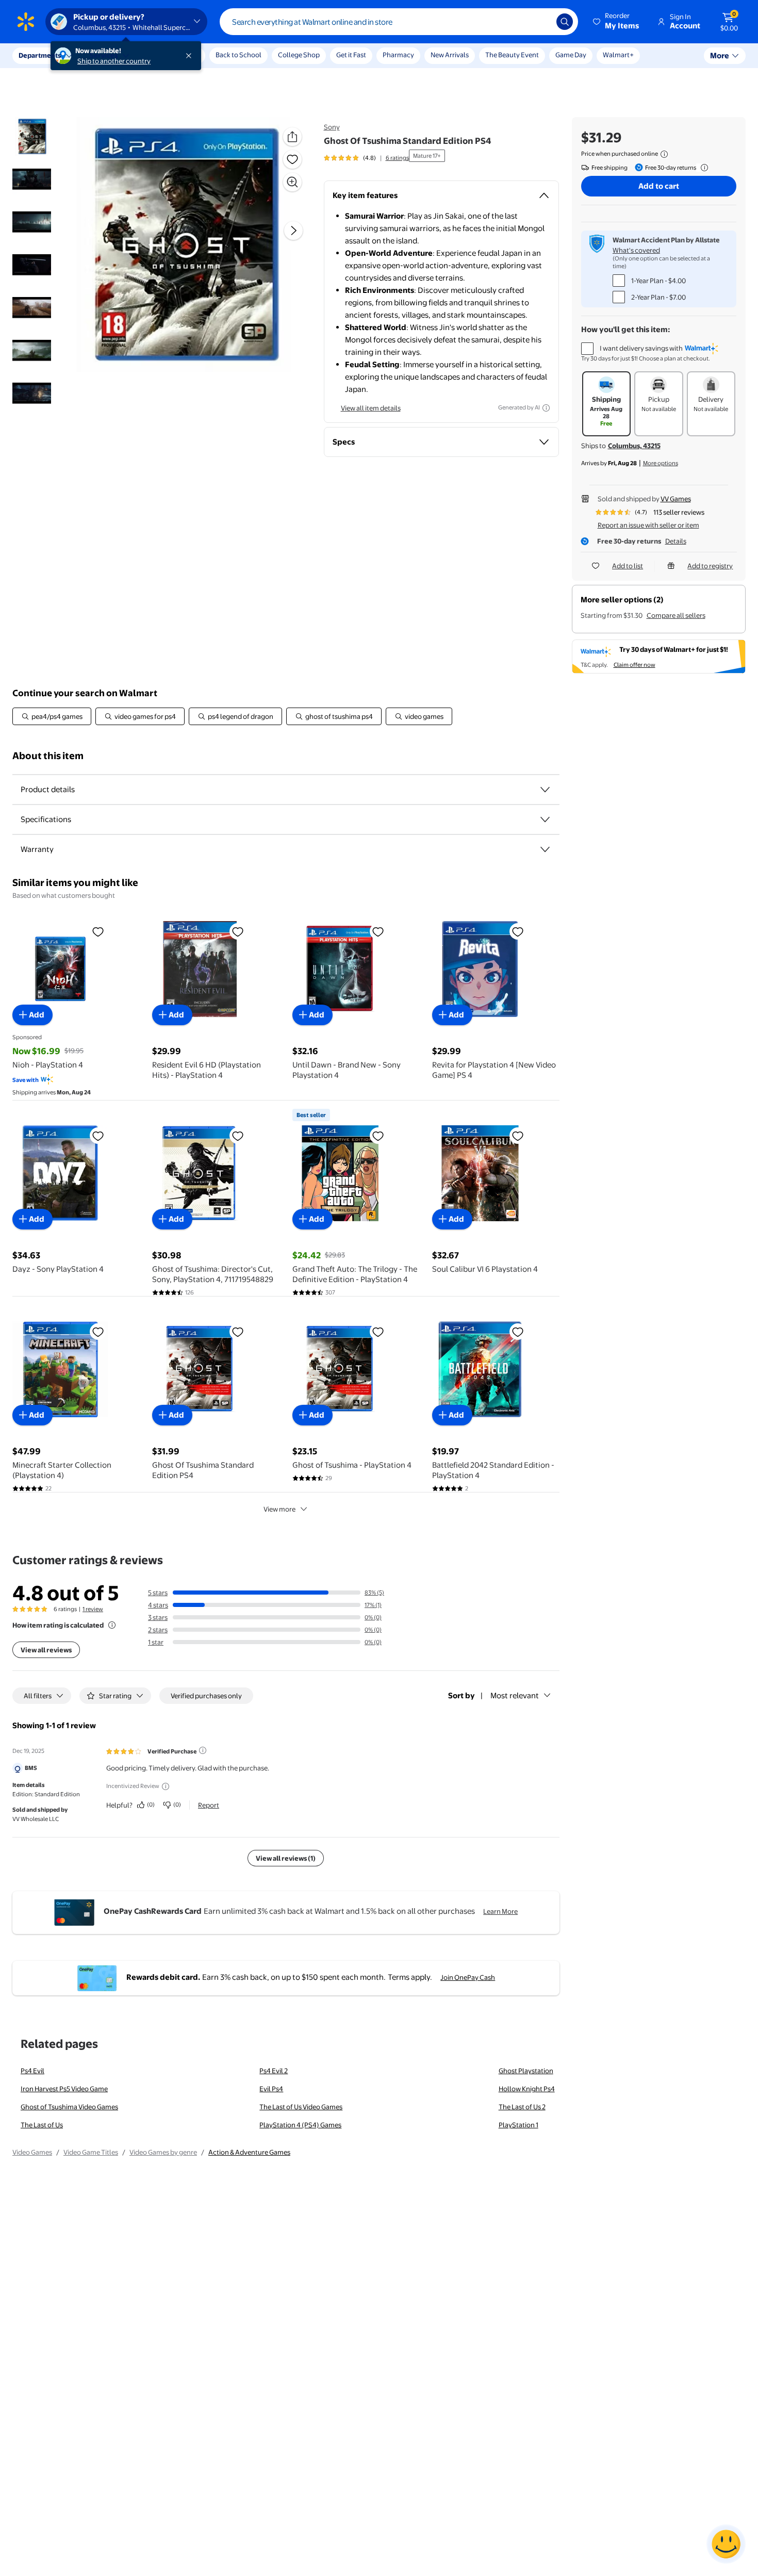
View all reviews (46, 1650)
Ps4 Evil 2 (274, 2071)
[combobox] (399, 22)
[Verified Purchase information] (203, 1750)
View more (279, 1509)
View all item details (371, 408)
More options (661, 463)
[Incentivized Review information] (166, 1786)
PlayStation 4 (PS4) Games (300, 2125)
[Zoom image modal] (292, 182)
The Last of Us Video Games (301, 2107)
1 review (93, 1609)
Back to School (238, 55)
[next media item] (293, 231)
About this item (48, 756)
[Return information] (702, 168)
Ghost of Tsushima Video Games (69, 2107)
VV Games (676, 499)
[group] (366, 158)
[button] (617, 22)
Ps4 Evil (32, 2071)
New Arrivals (450, 55)
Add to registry (710, 566)
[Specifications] (545, 819)
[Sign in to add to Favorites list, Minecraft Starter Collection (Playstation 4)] (98, 1332)
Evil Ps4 (271, 2089)
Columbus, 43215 (634, 446)
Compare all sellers (676, 615)
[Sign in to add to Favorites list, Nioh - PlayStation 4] (98, 931)
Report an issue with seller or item (648, 525)
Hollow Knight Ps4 (527, 2089)
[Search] (565, 22)
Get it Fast (351, 55)
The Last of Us (42, 2125)
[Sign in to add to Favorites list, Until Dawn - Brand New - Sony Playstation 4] (378, 931)
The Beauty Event (512, 55)
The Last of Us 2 (522, 2107)
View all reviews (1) (286, 1858)
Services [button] (104, 55)
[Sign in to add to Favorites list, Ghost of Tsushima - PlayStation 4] (378, 1332)
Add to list (628, 566)
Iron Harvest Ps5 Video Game (64, 2089)
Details (676, 541)
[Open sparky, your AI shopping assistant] (726, 2544)
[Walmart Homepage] (26, 22)
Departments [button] (40, 55)
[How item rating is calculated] (112, 1625)
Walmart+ (618, 55)
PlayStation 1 (518, 2125)
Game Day (571, 55)
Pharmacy (398, 55)
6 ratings (397, 158)
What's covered (636, 250)
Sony (332, 127)
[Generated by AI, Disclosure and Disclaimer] (546, 408)
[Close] (191, 56)
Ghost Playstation (526, 2071)
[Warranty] (545, 849)
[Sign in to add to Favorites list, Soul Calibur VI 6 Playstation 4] (518, 1136)
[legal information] (664, 154)
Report (209, 1805)
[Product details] (545, 790)
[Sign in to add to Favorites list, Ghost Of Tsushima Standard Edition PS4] (292, 159)
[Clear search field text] (541, 22)
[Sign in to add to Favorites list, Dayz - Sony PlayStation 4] (98, 1136)
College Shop (299, 55)
